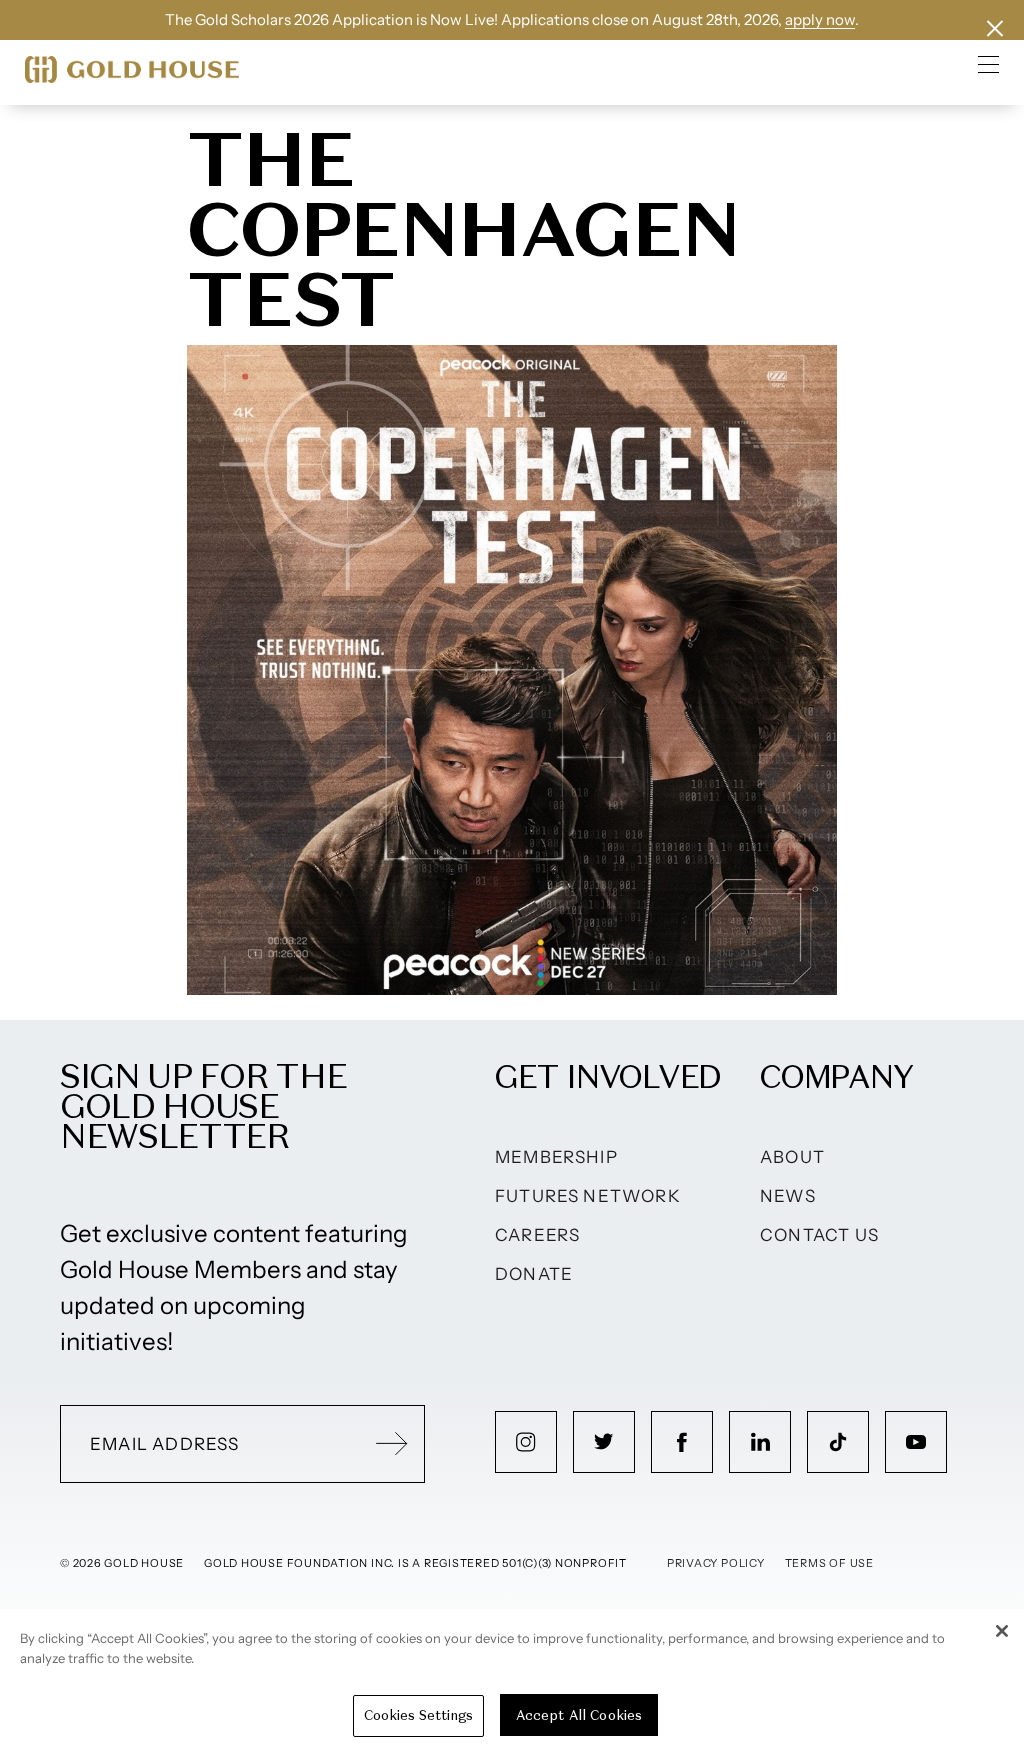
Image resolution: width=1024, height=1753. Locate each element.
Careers (537, 1235)
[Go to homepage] (132, 69)
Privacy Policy (716, 1563)
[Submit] (392, 1444)
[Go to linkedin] (760, 1442)
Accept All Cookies (579, 1715)
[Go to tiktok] (838, 1442)
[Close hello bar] (995, 28)
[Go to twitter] (604, 1442)
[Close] (1002, 1631)
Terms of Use (829, 1563)
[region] (512, 1681)
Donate (534, 1274)
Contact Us (819, 1235)
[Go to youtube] (916, 1442)
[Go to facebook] (682, 1442)
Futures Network (588, 1196)
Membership (556, 1157)
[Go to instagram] (526, 1442)
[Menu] (989, 64)
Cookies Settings (418, 1715)
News (788, 1196)
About (792, 1157)
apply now (820, 19)
